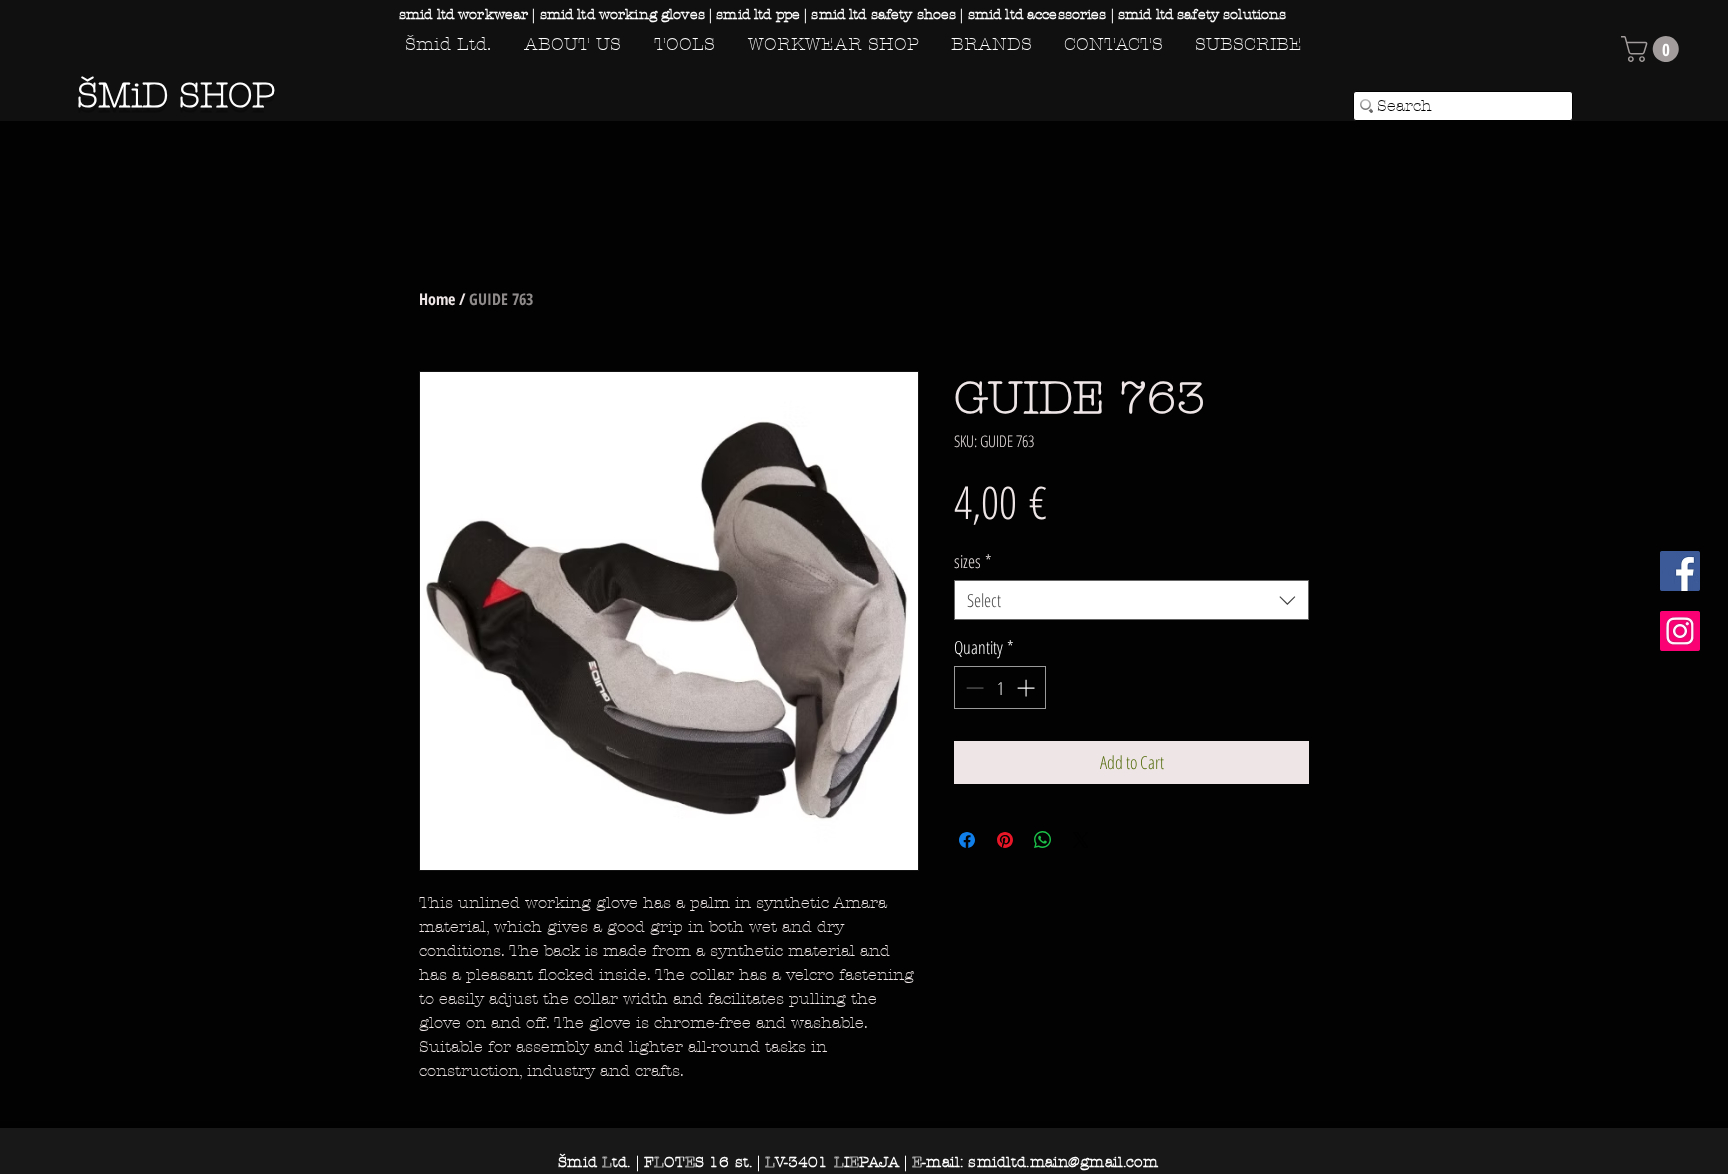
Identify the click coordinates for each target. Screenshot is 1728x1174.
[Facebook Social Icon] (1680, 571)
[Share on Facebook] (967, 840)
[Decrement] (972, 687)
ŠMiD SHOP (176, 95)
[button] (1653, 49)
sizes (973, 561)
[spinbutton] (1000, 687)
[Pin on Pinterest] (1005, 840)
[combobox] (1131, 600)
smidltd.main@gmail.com (1062, 1162)
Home (437, 299)
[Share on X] (1081, 840)
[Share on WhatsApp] (1043, 840)
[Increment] (1027, 687)
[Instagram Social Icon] (1680, 631)
